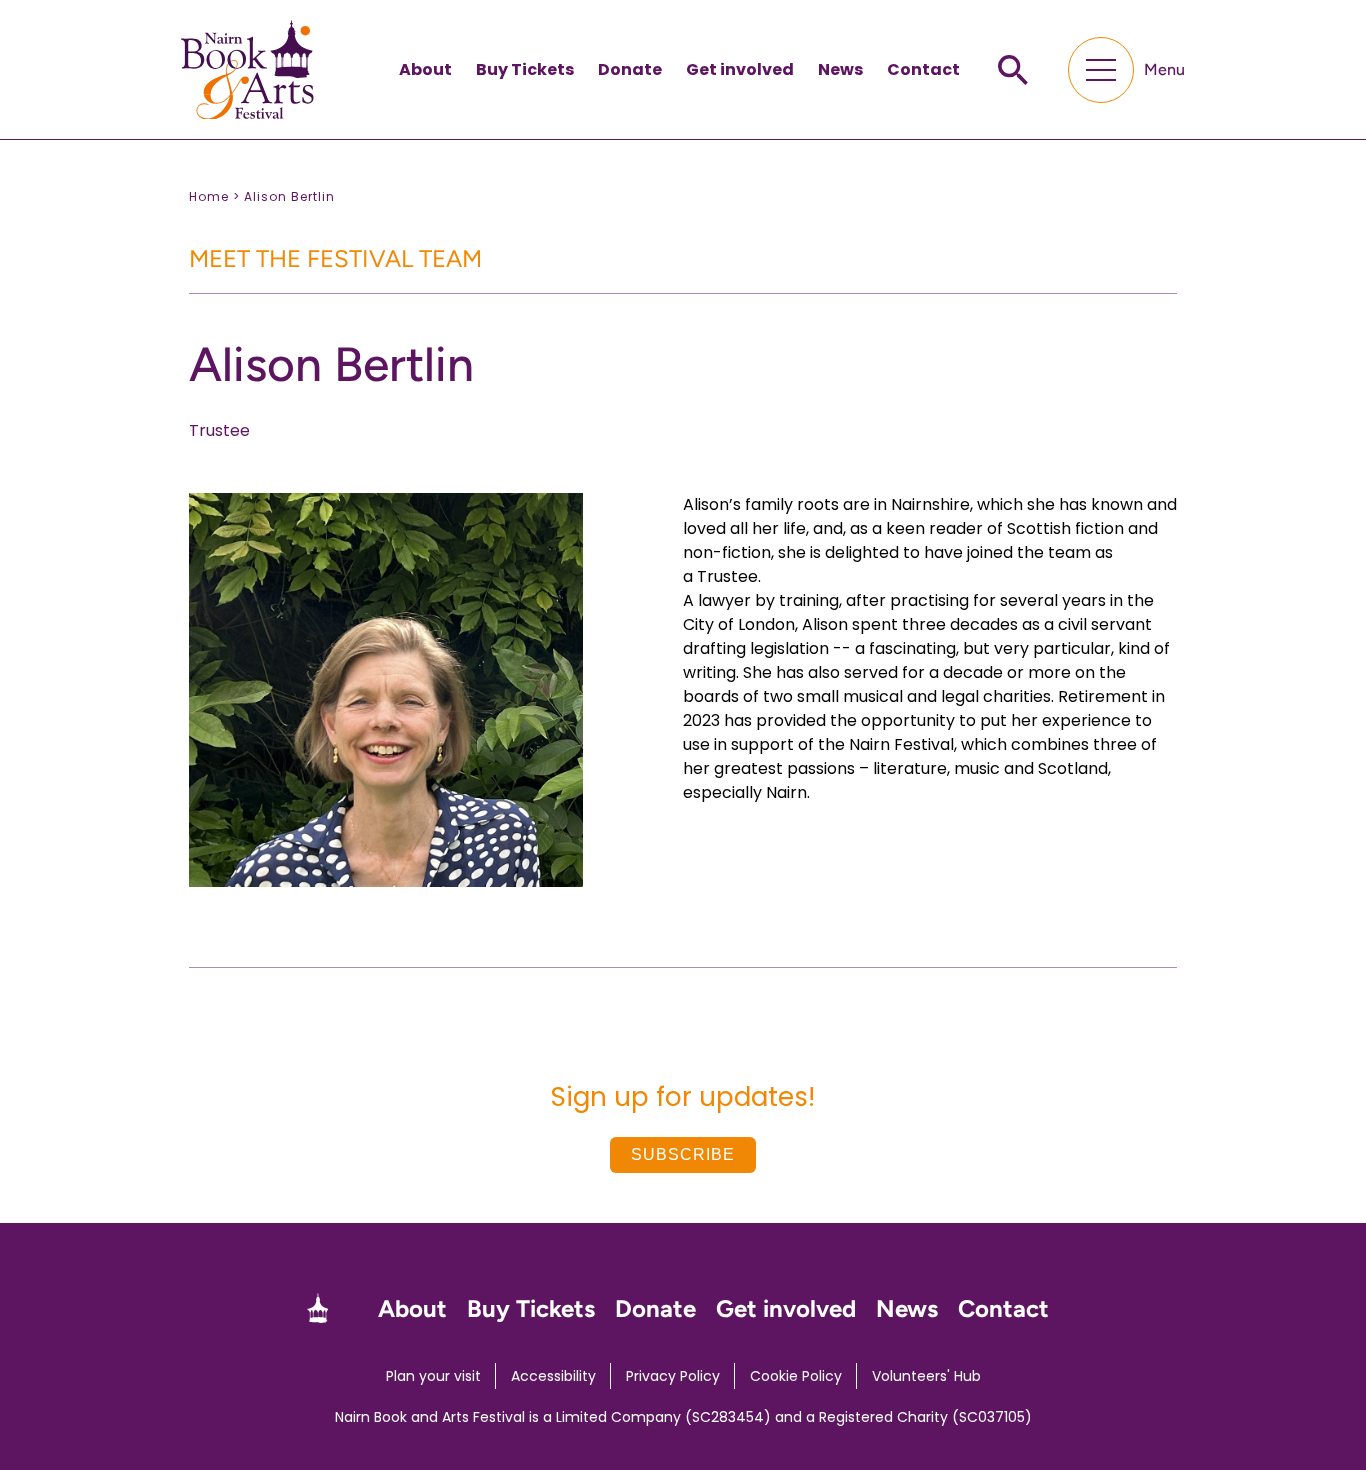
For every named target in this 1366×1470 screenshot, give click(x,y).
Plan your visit (433, 1376)
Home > (214, 196)
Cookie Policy (796, 1376)
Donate (630, 69)
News (840, 69)
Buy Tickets (525, 69)
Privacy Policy (673, 1376)
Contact (923, 69)
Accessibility (553, 1376)
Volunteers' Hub (926, 1376)
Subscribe (683, 1154)
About (425, 69)
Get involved (740, 69)
